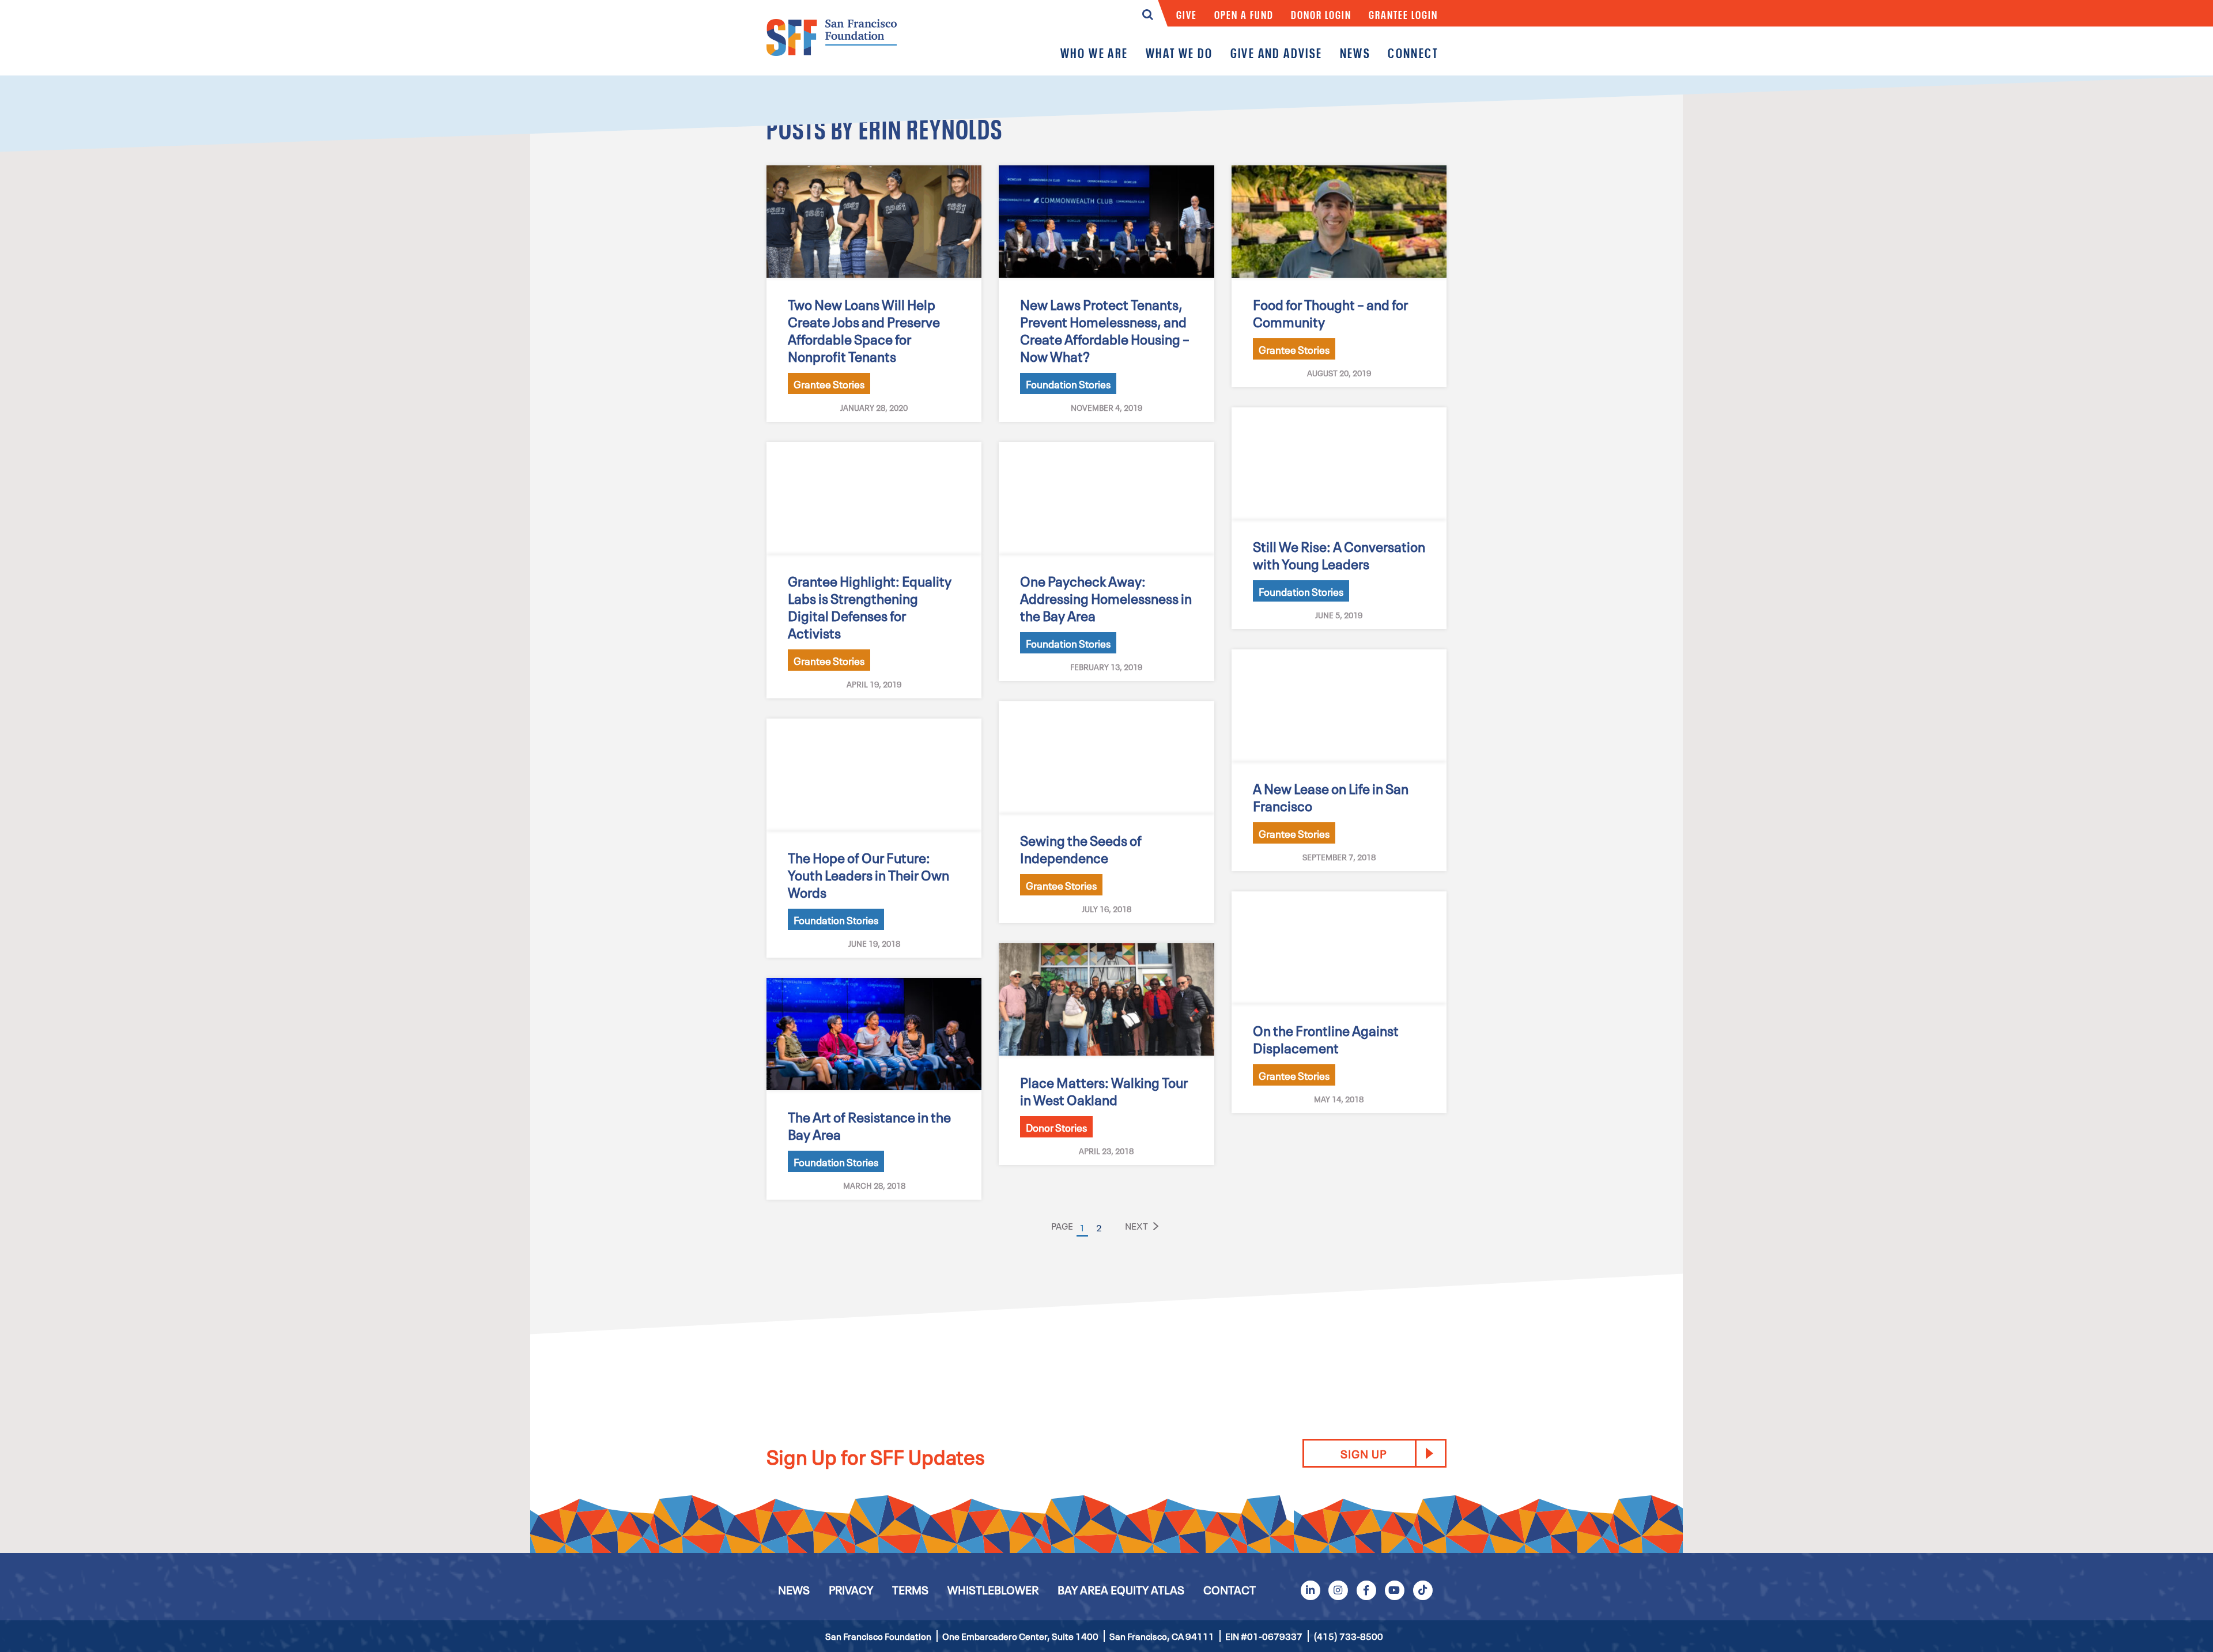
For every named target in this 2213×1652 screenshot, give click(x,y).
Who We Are (1094, 53)
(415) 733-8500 (1348, 1636)
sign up (1364, 1453)
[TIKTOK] (1422, 1589)
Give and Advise (1277, 53)
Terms (910, 1589)
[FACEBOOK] (1366, 1589)
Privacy (851, 1589)
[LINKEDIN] (1310, 1589)
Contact (1230, 1589)
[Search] (1148, 17)
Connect (1413, 53)
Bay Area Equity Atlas (1121, 1589)
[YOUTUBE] (1395, 1589)
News (1355, 53)
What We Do (1179, 53)
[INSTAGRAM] (1338, 1589)
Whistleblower (993, 1589)
